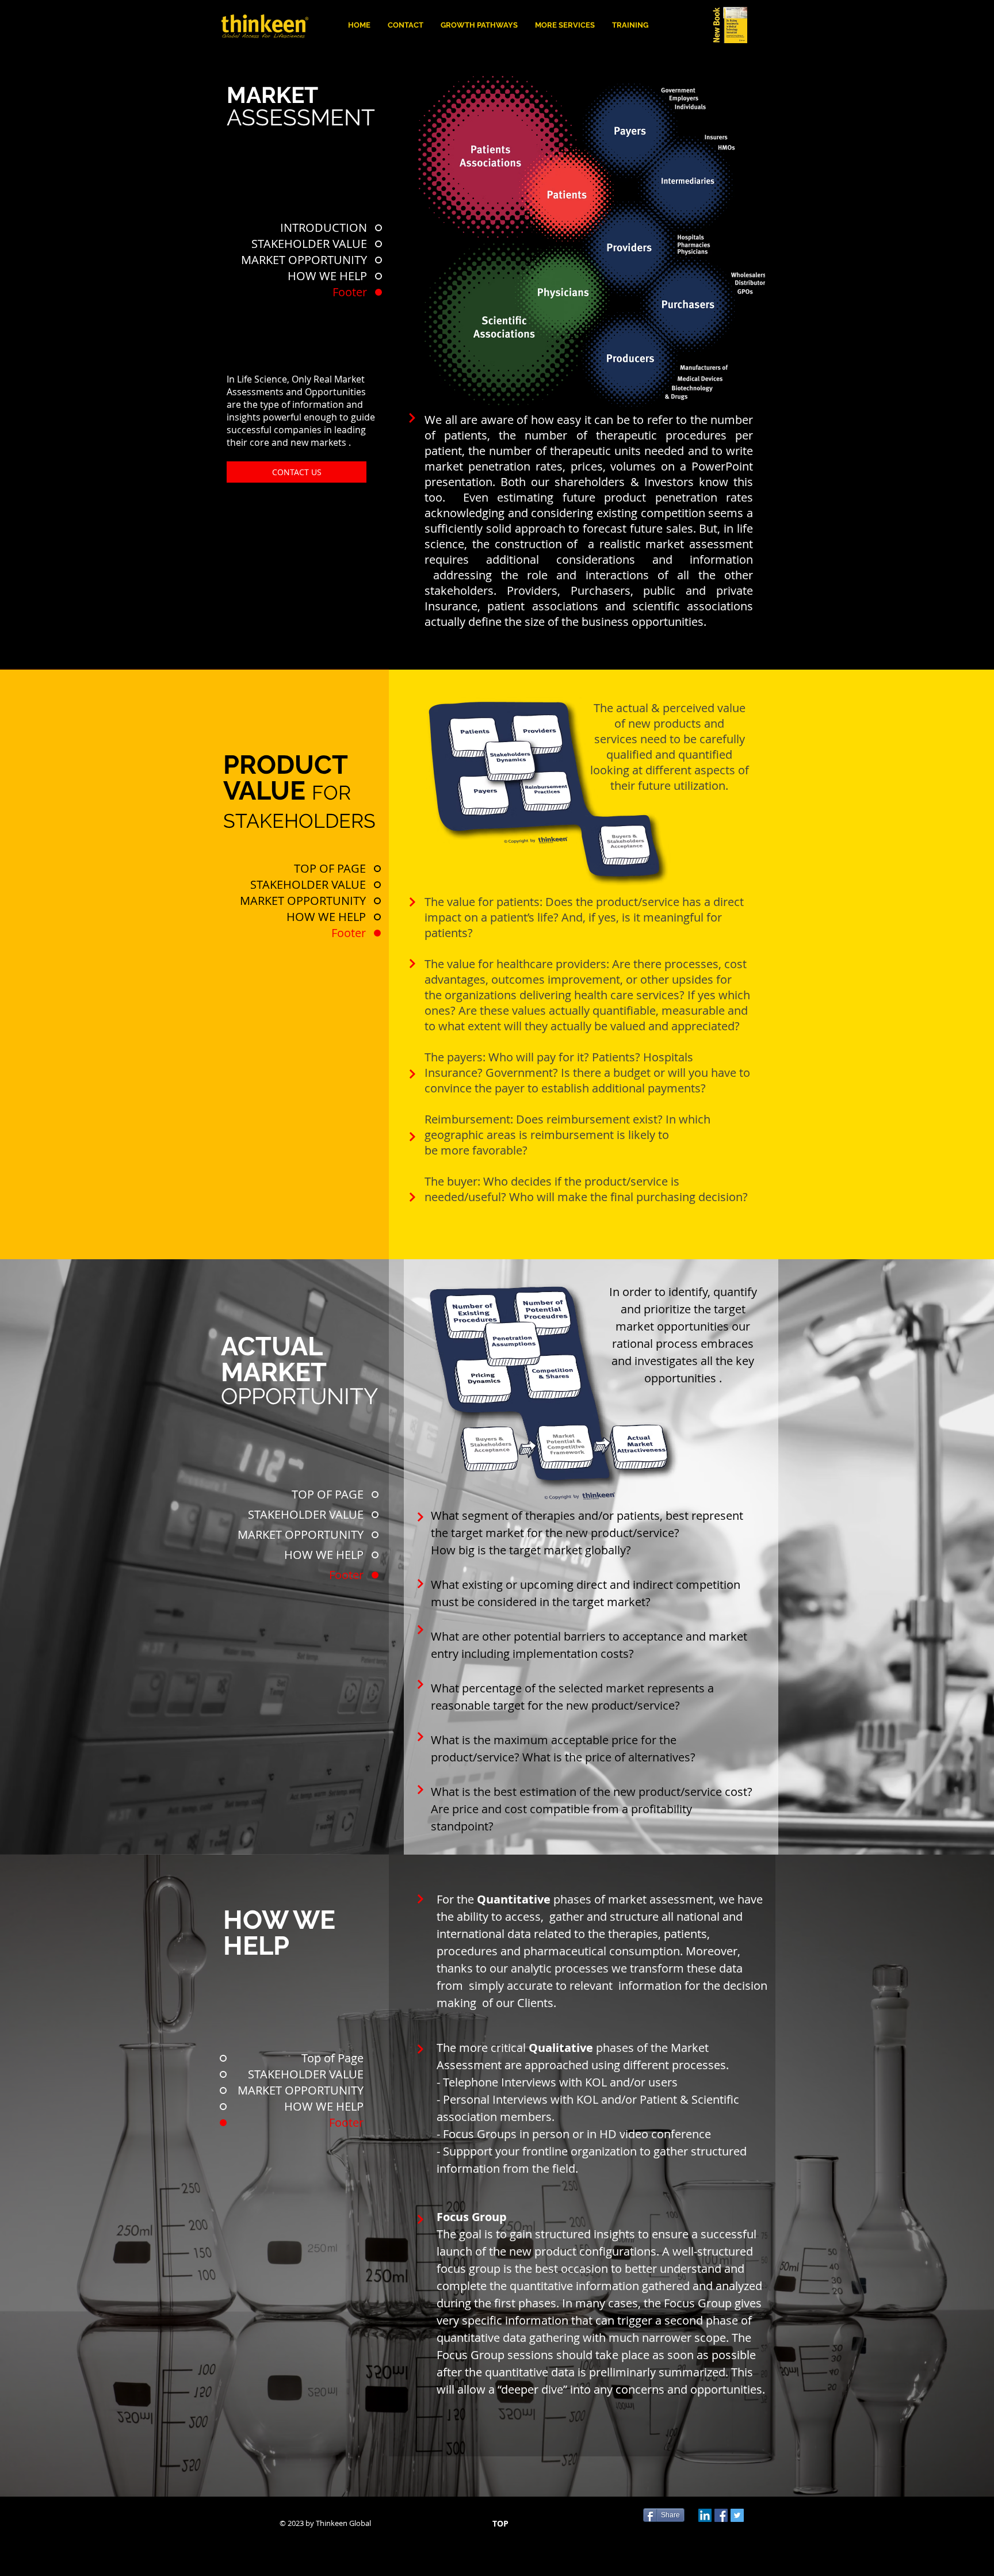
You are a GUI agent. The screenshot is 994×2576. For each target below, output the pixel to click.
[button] (565, 25)
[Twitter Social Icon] (737, 2515)
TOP (500, 2523)
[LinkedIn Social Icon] (705, 2515)
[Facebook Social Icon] (721, 2515)
